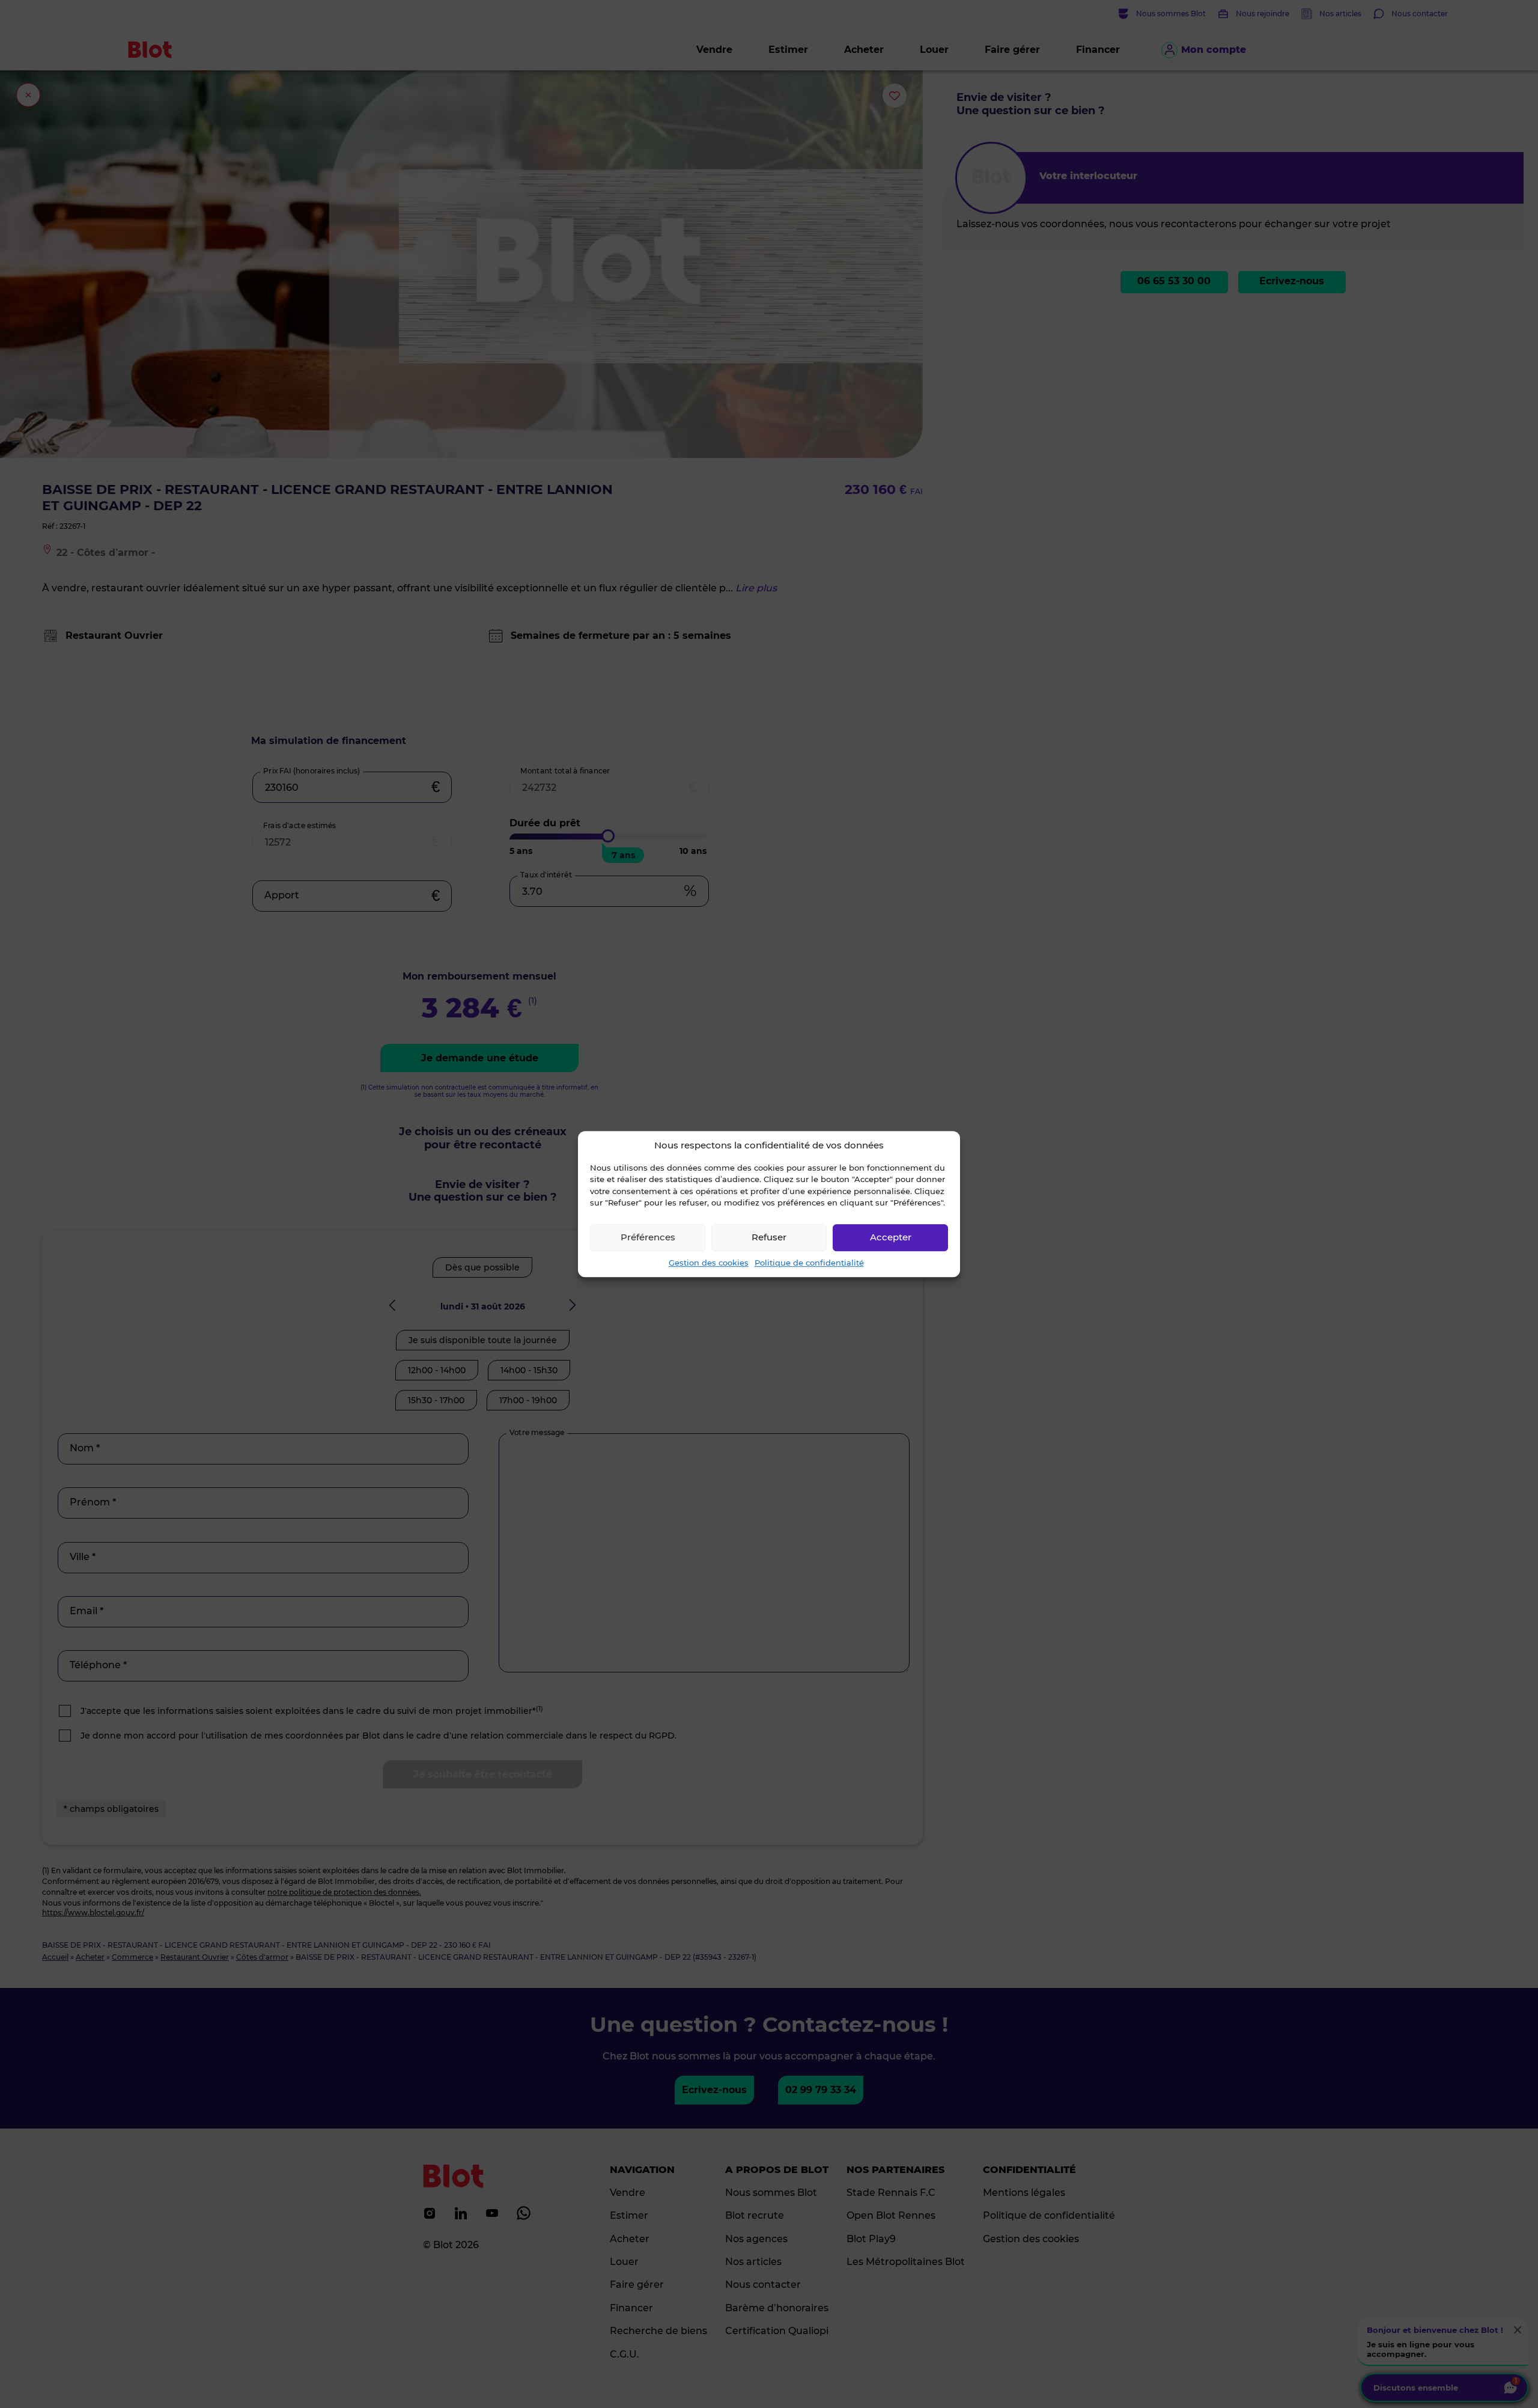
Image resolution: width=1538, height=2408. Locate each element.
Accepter (891, 1237)
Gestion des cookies (709, 1263)
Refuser (769, 1237)
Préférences (648, 1237)
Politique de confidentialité (809, 1263)
